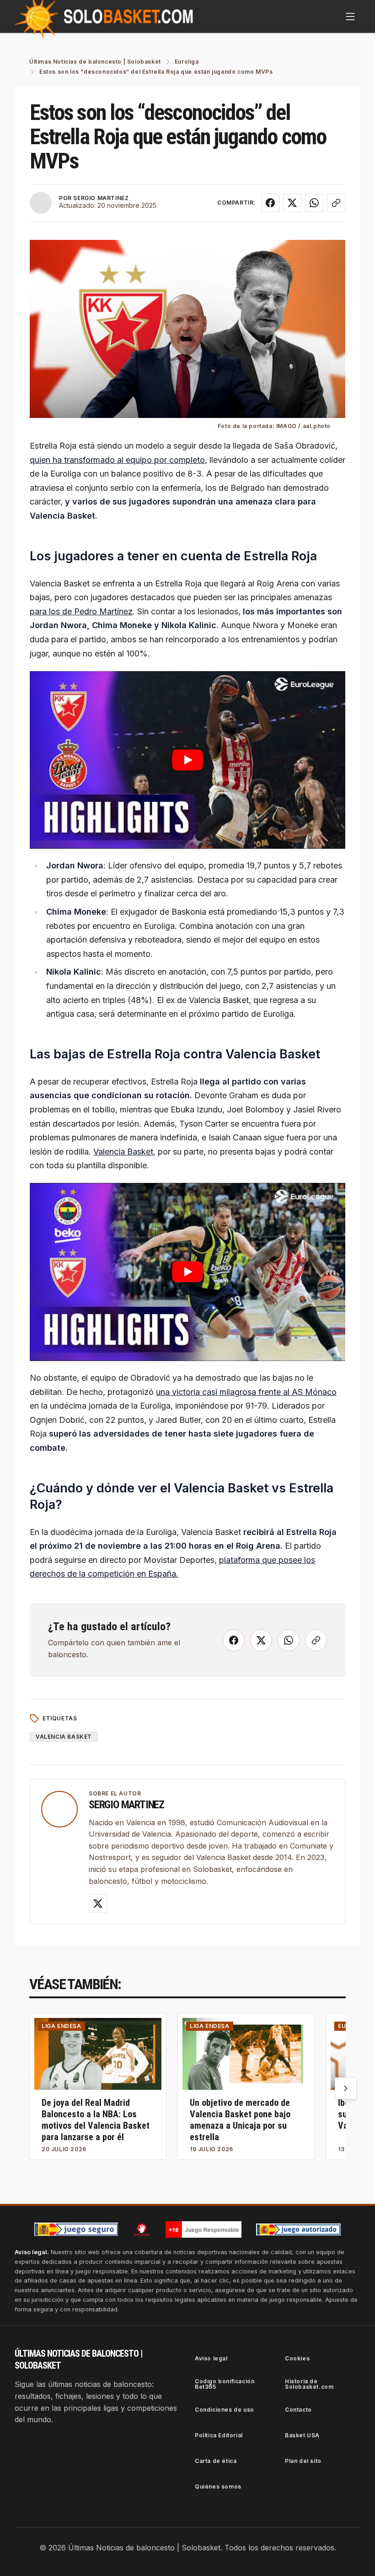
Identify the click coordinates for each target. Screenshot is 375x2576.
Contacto (298, 2410)
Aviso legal (211, 2358)
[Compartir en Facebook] (270, 203)
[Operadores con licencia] (299, 2229)
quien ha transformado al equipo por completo (117, 460)
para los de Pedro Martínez (81, 611)
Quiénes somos (218, 2487)
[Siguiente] (346, 2088)
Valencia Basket (123, 1152)
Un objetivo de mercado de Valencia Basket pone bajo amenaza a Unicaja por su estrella (240, 2120)
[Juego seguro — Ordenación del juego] (76, 2229)
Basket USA (302, 2435)
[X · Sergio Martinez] (98, 1904)
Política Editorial (219, 2435)
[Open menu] (350, 16)
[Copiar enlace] (336, 203)
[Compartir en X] (292, 203)
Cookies (297, 2358)
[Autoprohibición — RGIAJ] (142, 2229)
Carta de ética (216, 2461)
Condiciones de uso (225, 2410)
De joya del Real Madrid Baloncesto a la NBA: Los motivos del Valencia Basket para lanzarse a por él (96, 2120)
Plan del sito (303, 2461)
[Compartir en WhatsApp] (314, 203)
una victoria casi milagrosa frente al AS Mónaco (246, 1392)
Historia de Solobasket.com (309, 2384)
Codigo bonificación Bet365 (225, 2384)
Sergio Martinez (126, 1805)
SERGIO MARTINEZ (101, 198)
